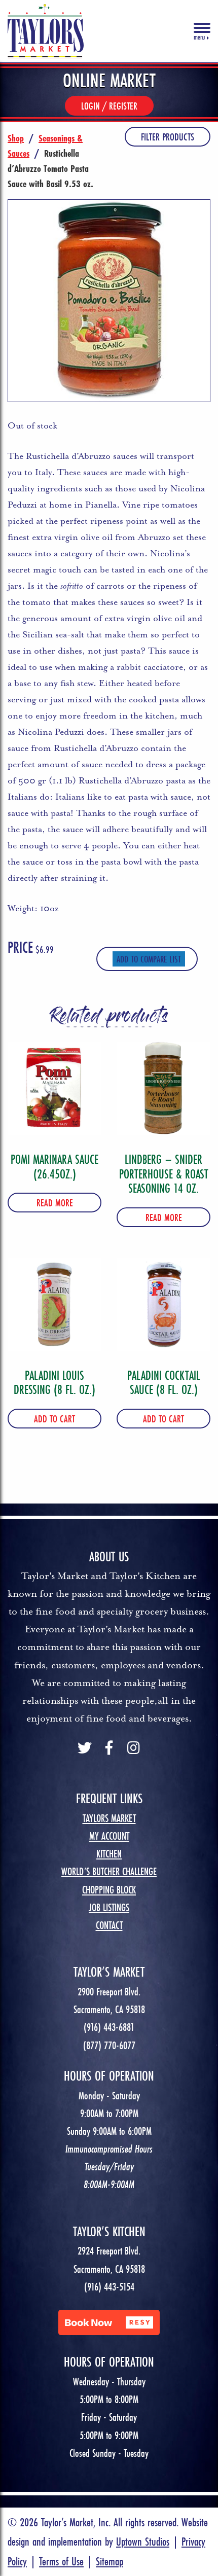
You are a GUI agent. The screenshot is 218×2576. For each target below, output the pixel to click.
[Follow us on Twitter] (85, 1749)
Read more (55, 1203)
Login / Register (109, 106)
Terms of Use (61, 2561)
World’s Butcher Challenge (109, 1871)
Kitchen (109, 1854)
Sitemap (110, 2561)
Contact (109, 1925)
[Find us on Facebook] (109, 1749)
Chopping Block (109, 1890)
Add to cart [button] (55, 1419)
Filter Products (168, 137)
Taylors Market (109, 1818)
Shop (16, 138)
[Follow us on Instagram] (133, 1749)
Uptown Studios (143, 2541)
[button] (109, 2322)
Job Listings (109, 1907)
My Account (109, 1836)
